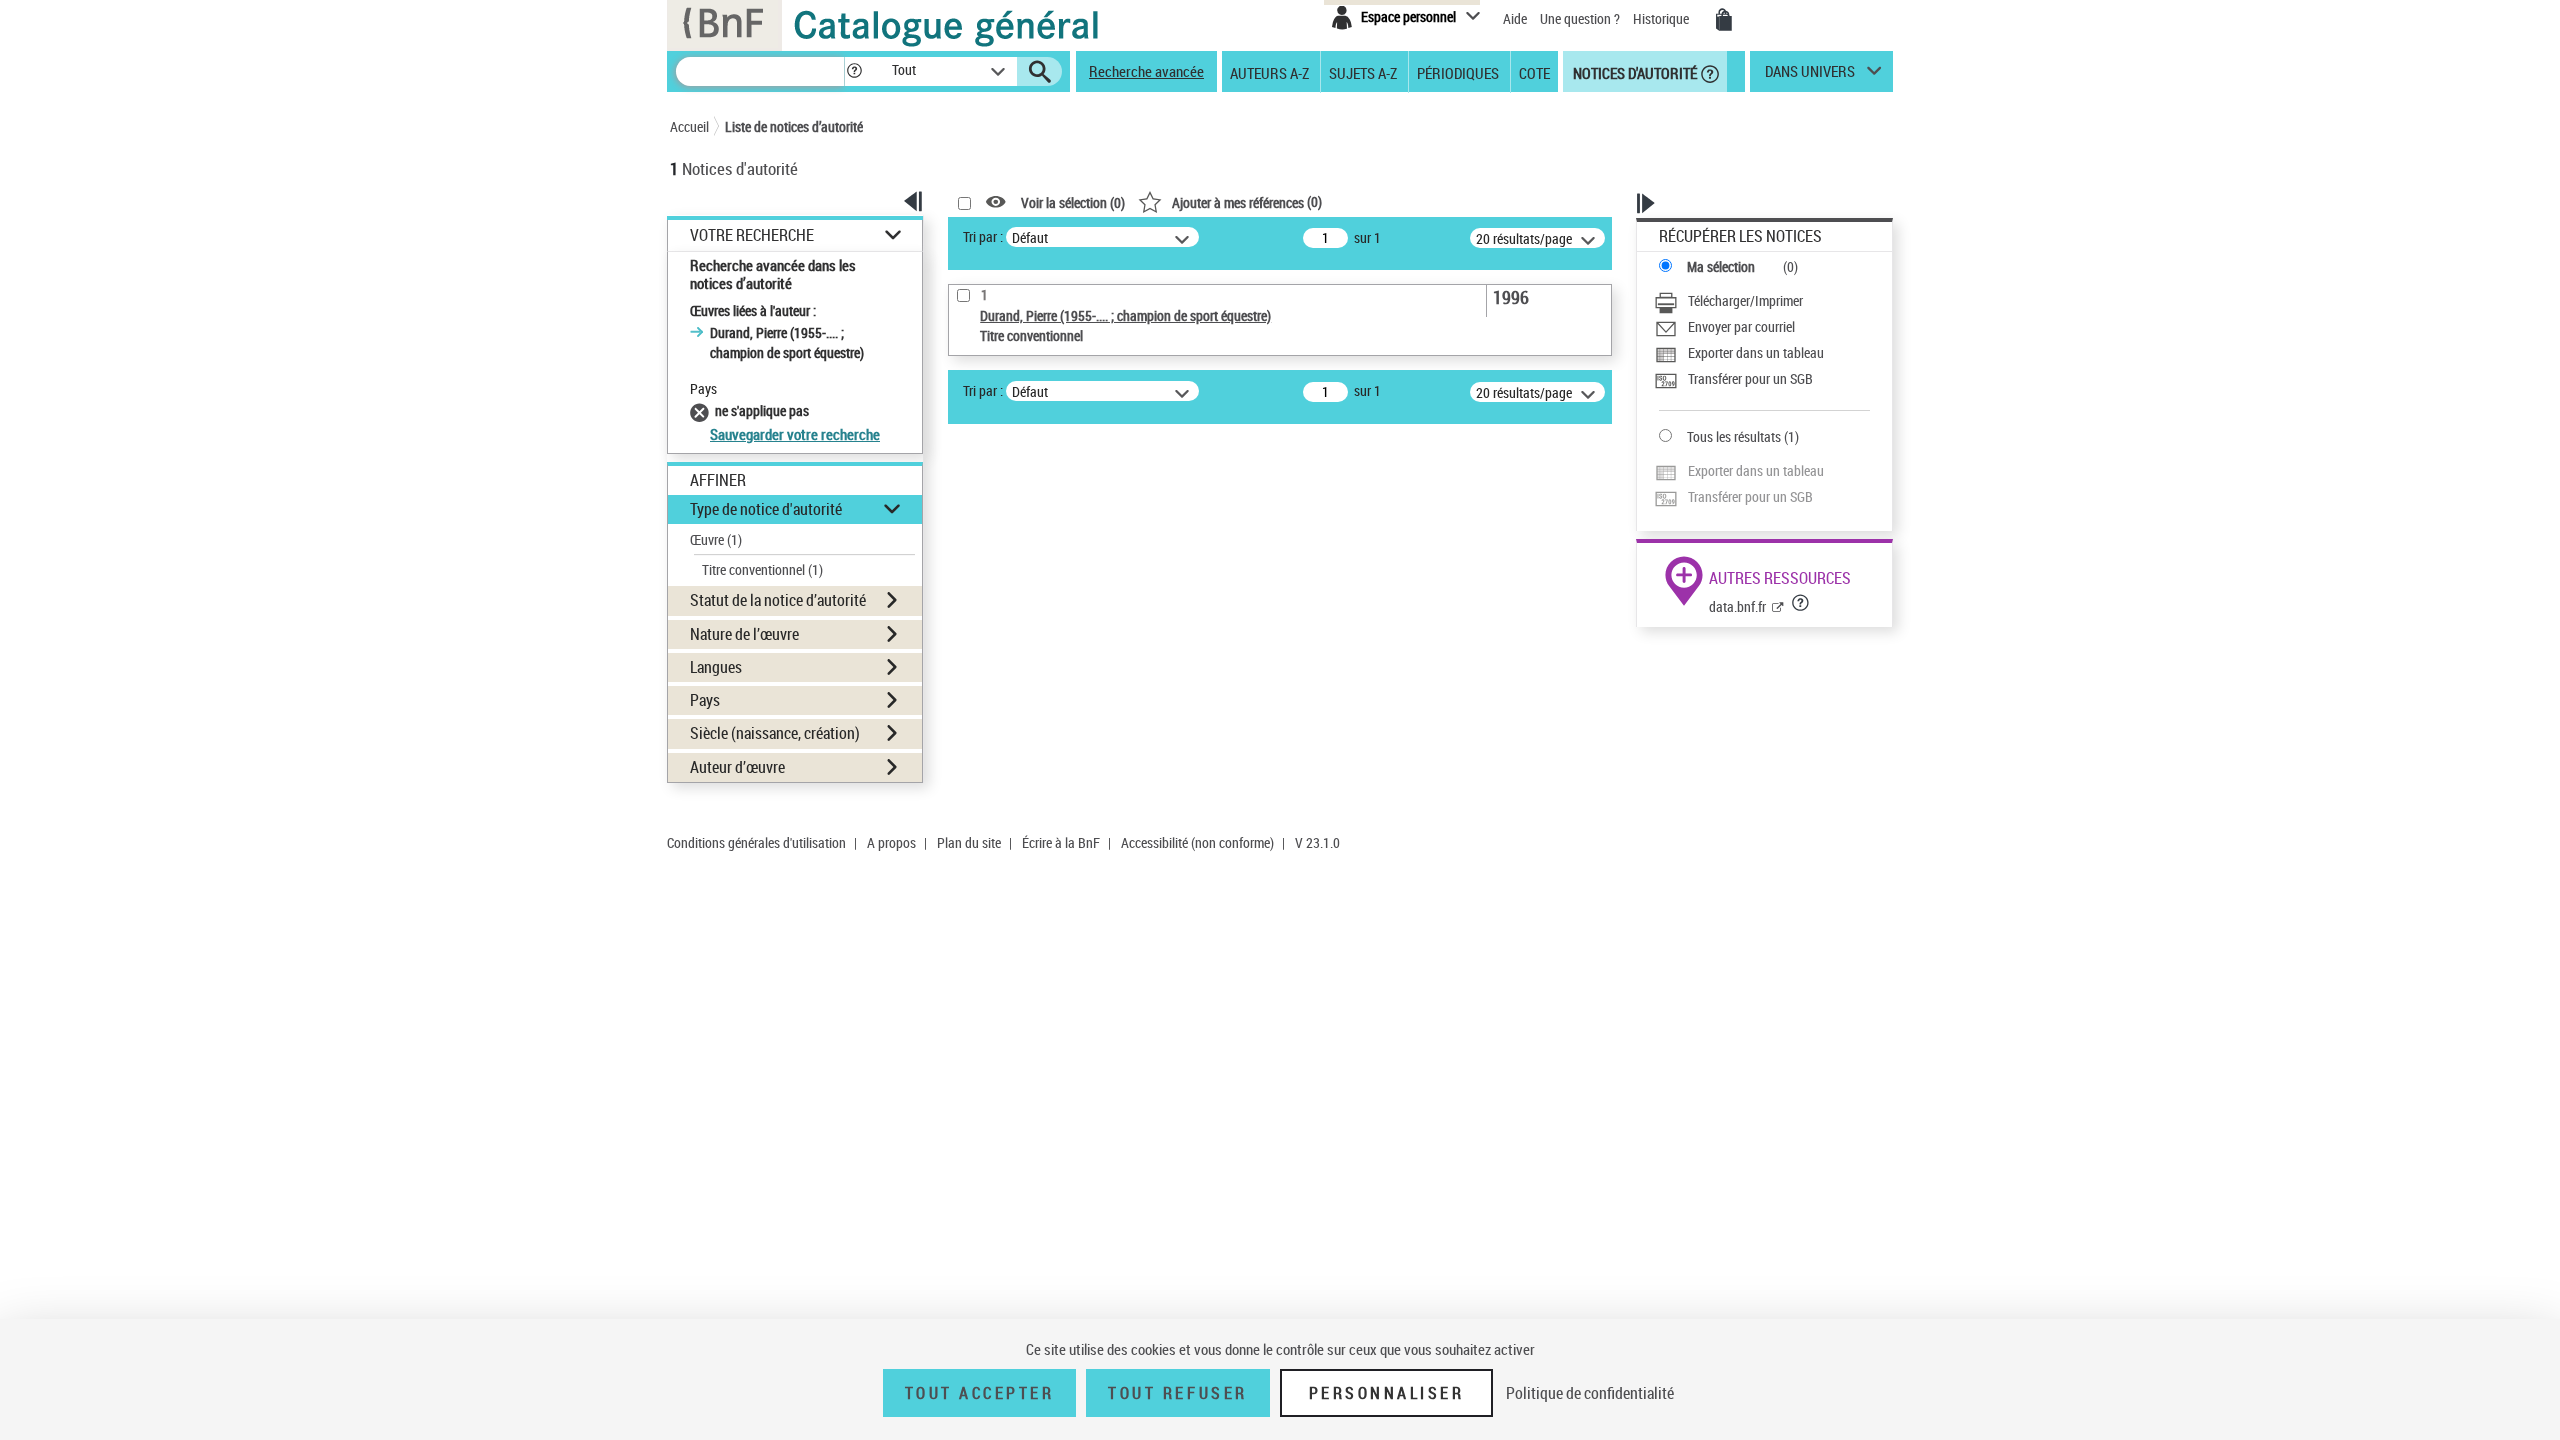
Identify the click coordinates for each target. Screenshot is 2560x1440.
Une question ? (1581, 18)
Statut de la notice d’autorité (778, 600)
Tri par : (983, 236)
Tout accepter (980, 1393)
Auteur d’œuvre (737, 767)
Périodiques (1458, 72)
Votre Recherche (752, 235)
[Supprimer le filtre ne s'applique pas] (702, 410)
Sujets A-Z (1363, 72)
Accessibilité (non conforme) (1197, 842)
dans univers (1810, 76)
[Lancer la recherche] (1040, 72)
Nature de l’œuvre (744, 634)
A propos (891, 842)
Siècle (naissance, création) (775, 733)
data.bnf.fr (1737, 606)
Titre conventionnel (762, 569)
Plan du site (969, 842)
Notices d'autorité (1633, 72)
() (1247, 201)
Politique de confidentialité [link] (1590, 1393)
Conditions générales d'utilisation (756, 842)
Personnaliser (1387, 1393)
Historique (1662, 18)
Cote (1534, 72)
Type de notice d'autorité (766, 509)
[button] (854, 71)
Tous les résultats (1734, 436)
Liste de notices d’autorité (794, 126)
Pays (705, 700)
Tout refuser (1177, 1393)
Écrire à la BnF (1061, 842)
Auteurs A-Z (1269, 72)
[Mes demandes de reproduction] (1724, 20)
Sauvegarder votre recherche (795, 434)
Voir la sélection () (1073, 202)
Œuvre (716, 539)
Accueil (689, 126)
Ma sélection (1721, 266)
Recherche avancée (1146, 71)
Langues (716, 667)
